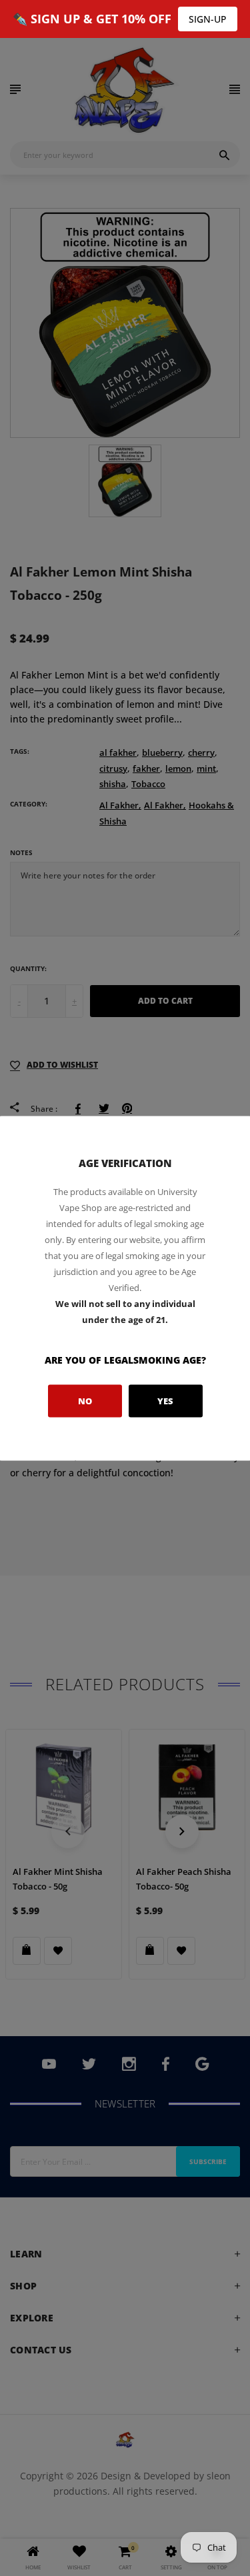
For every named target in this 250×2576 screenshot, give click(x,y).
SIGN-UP (208, 19)
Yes (165, 1401)
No (85, 1401)
